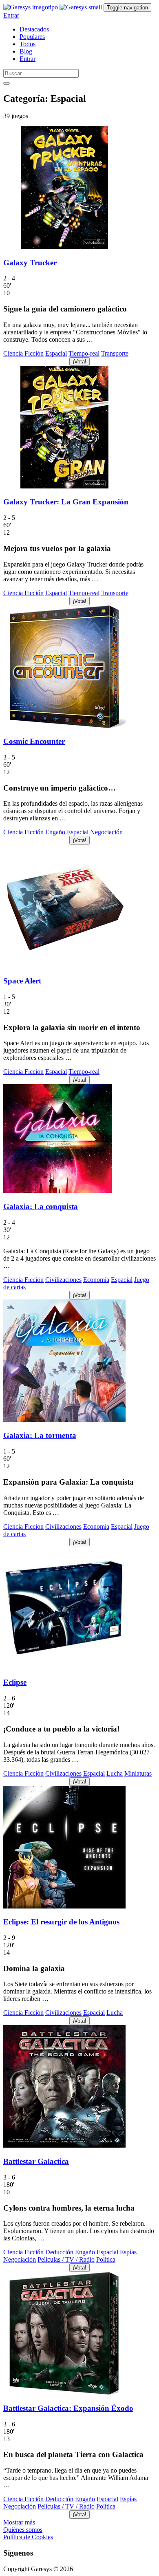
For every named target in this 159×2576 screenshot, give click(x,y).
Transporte (115, 353)
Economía (96, 1280)
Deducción (59, 2252)
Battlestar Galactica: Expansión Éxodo (68, 2408)
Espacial (56, 353)
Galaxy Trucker (30, 263)
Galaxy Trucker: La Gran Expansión (66, 502)
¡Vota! (79, 362)
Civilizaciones (63, 1280)
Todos (28, 44)
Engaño (55, 832)
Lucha (115, 1773)
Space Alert (22, 981)
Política (106, 2259)
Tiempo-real (84, 353)
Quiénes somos (23, 2530)
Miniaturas (138, 1773)
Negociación (106, 832)
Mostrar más (19, 2522)
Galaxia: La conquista (41, 1206)
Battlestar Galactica (36, 2161)
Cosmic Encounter (34, 741)
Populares (32, 37)
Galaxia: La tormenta (40, 1435)
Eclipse (15, 1682)
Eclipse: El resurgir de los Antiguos (61, 1922)
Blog (26, 51)
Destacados (34, 29)
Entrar (11, 15)
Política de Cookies (28, 2537)
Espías (128, 2252)
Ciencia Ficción (23, 353)
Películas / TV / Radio (66, 2259)
